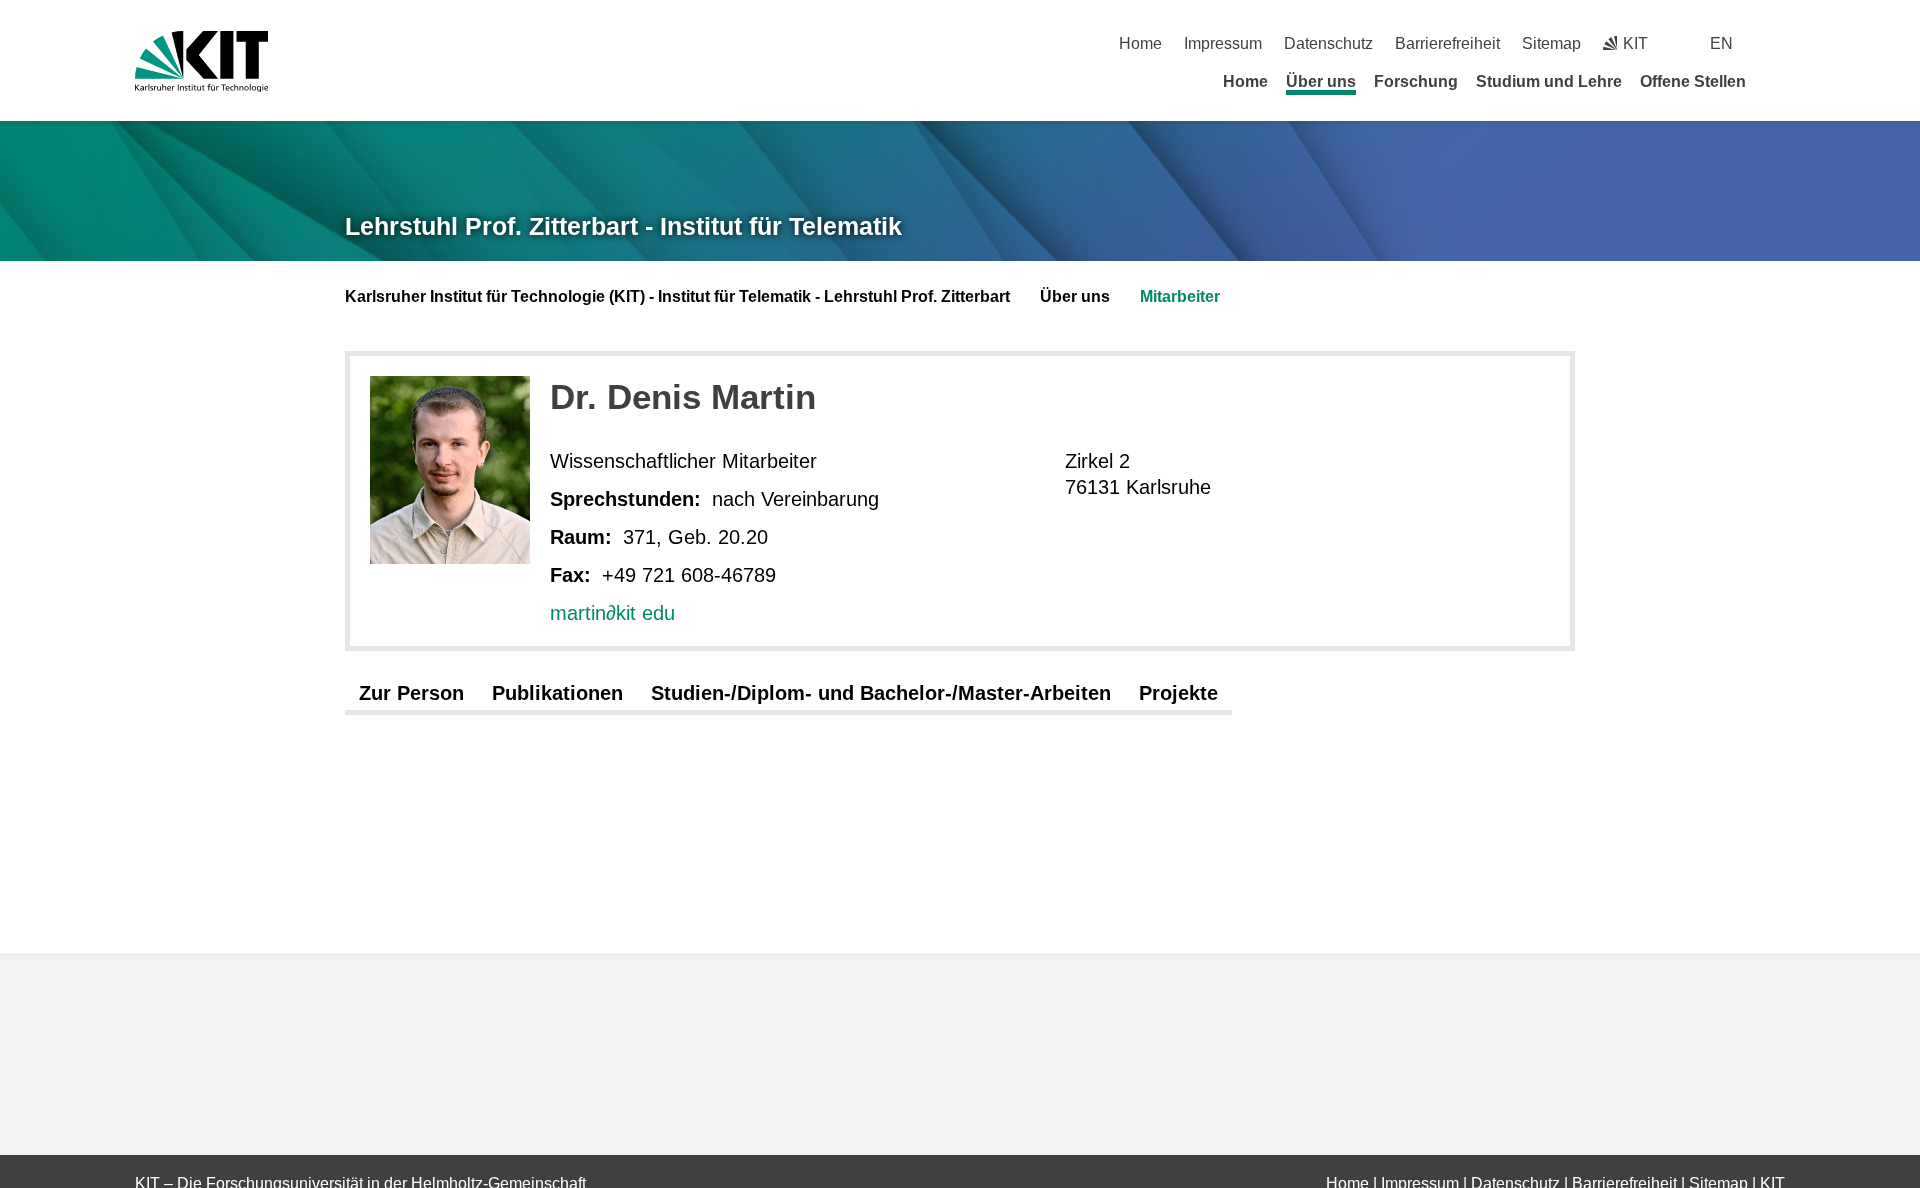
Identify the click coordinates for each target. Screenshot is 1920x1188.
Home (1140, 43)
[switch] (1777, 43)
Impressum (1223, 43)
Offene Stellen (1693, 81)
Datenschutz (1328, 43)
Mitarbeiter (1180, 296)
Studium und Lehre (1549, 81)
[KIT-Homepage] (201, 61)
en (1721, 43)
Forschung (1416, 81)
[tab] (411, 694)
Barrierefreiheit (1447, 43)
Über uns (1321, 81)
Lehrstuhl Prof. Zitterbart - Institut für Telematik (623, 226)
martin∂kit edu (612, 613)
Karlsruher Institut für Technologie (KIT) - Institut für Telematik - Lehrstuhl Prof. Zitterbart (677, 296)
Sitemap (1551, 43)
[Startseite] (1778, 81)
